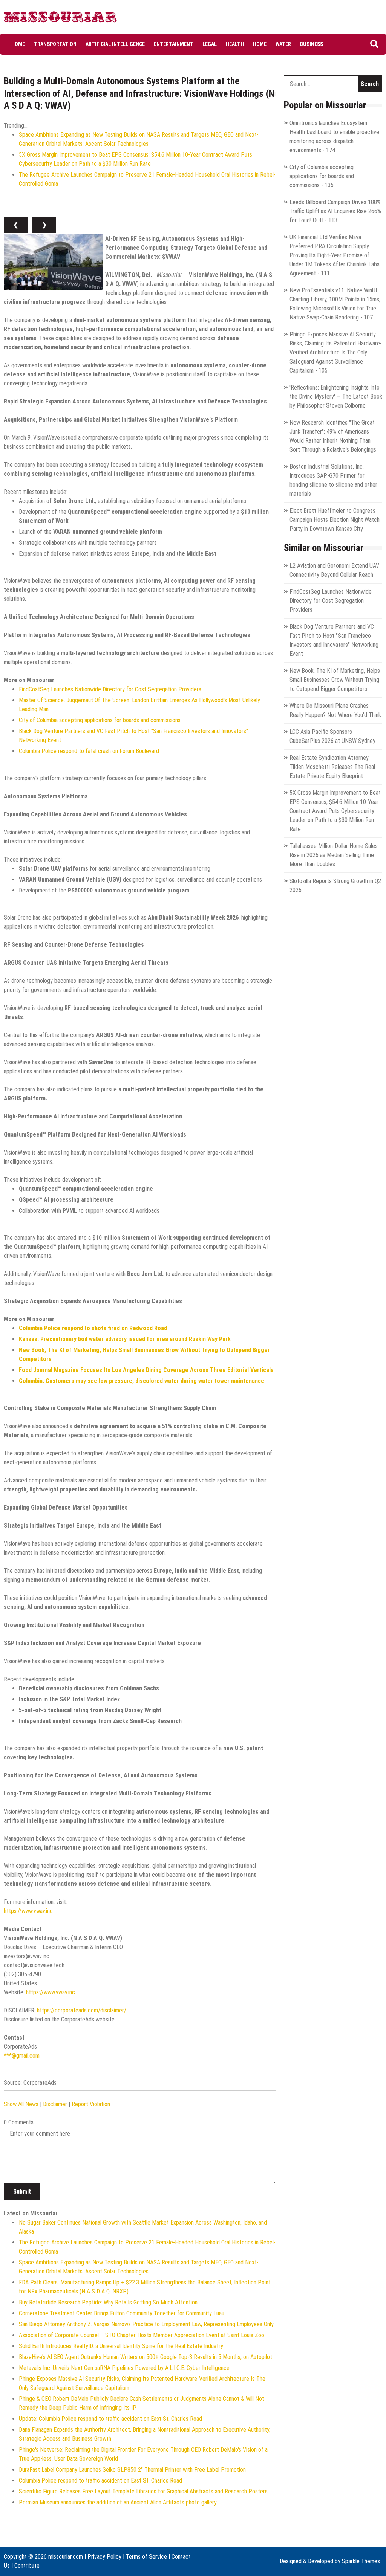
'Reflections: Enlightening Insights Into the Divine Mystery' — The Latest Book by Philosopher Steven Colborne (336, 396)
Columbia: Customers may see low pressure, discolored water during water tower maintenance (142, 1381)
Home (18, 44)
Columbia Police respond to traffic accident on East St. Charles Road (100, 2481)
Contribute (27, 2566)
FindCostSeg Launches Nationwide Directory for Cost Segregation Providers (110, 689)
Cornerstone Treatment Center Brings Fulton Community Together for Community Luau (122, 2313)
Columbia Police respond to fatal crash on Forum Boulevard (89, 751)
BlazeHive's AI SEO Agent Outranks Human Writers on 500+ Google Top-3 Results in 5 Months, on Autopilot (146, 2357)
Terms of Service (146, 2557)
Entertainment (174, 44)
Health (235, 44)
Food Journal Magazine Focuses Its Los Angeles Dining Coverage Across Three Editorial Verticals (146, 1370)
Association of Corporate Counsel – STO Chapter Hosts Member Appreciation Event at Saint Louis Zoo (142, 2335)
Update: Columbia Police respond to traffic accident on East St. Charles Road (110, 2419)
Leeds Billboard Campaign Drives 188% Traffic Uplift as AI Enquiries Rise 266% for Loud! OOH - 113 (335, 211)
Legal (210, 44)
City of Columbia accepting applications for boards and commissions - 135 (322, 176)
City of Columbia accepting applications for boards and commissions (100, 720)
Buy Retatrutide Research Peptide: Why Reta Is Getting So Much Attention (108, 2302)
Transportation (55, 44)
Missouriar (33, 19)
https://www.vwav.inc (28, 1911)
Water (283, 44)
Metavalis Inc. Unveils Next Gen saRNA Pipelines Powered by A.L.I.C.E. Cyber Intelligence (124, 2368)
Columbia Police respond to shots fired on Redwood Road (93, 1328)
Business (312, 44)
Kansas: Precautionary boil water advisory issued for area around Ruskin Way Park (125, 1339)
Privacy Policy (104, 2557)
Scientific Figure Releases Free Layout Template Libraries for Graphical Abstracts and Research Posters (143, 2491)
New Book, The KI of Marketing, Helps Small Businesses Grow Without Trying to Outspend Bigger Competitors (335, 680)
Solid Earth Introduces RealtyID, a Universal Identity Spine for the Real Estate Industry (121, 2346)
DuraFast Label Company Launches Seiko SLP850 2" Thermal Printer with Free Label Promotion (132, 2470)
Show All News (21, 2104)
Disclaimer (55, 2104)
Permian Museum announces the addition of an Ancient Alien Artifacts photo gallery (118, 2502)
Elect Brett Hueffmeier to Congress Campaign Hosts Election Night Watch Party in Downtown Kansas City (335, 520)
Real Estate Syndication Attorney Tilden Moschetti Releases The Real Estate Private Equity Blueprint (332, 767)
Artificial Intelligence (115, 44)
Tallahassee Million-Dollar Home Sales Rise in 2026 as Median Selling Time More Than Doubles (334, 855)
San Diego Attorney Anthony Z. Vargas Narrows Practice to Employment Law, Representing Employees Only (146, 2324)
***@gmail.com (22, 2056)
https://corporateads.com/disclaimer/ (82, 2010)
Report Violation (91, 2104)
